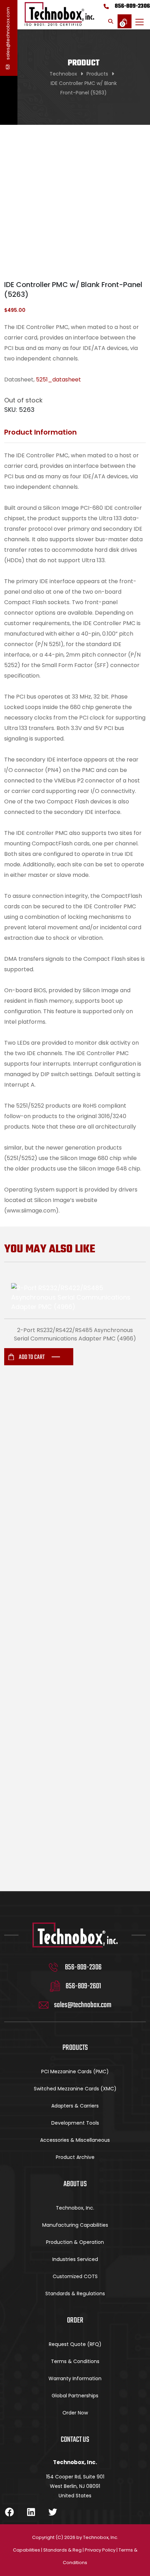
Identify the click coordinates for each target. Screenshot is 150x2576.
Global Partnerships (75, 2396)
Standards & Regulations (75, 2294)
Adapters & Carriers (75, 2106)
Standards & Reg (62, 2550)
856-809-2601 (83, 1986)
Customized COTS (75, 2276)
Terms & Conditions (75, 2361)
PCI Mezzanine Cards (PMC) (75, 2071)
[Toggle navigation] (140, 22)
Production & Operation (75, 2242)
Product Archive (75, 2157)
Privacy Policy (100, 2550)
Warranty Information (75, 2378)
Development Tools (75, 2123)
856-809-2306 (132, 6)
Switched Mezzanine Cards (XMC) (75, 2089)
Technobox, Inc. (75, 2208)
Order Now (75, 2413)
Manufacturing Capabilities (75, 2225)
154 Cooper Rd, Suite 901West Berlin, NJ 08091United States (75, 2486)
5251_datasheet (58, 380)
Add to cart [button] (32, 1357)
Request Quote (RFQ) (75, 2344)
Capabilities (27, 2550)
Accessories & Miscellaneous (75, 2140)
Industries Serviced (75, 2259)
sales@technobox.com (8, 34)
